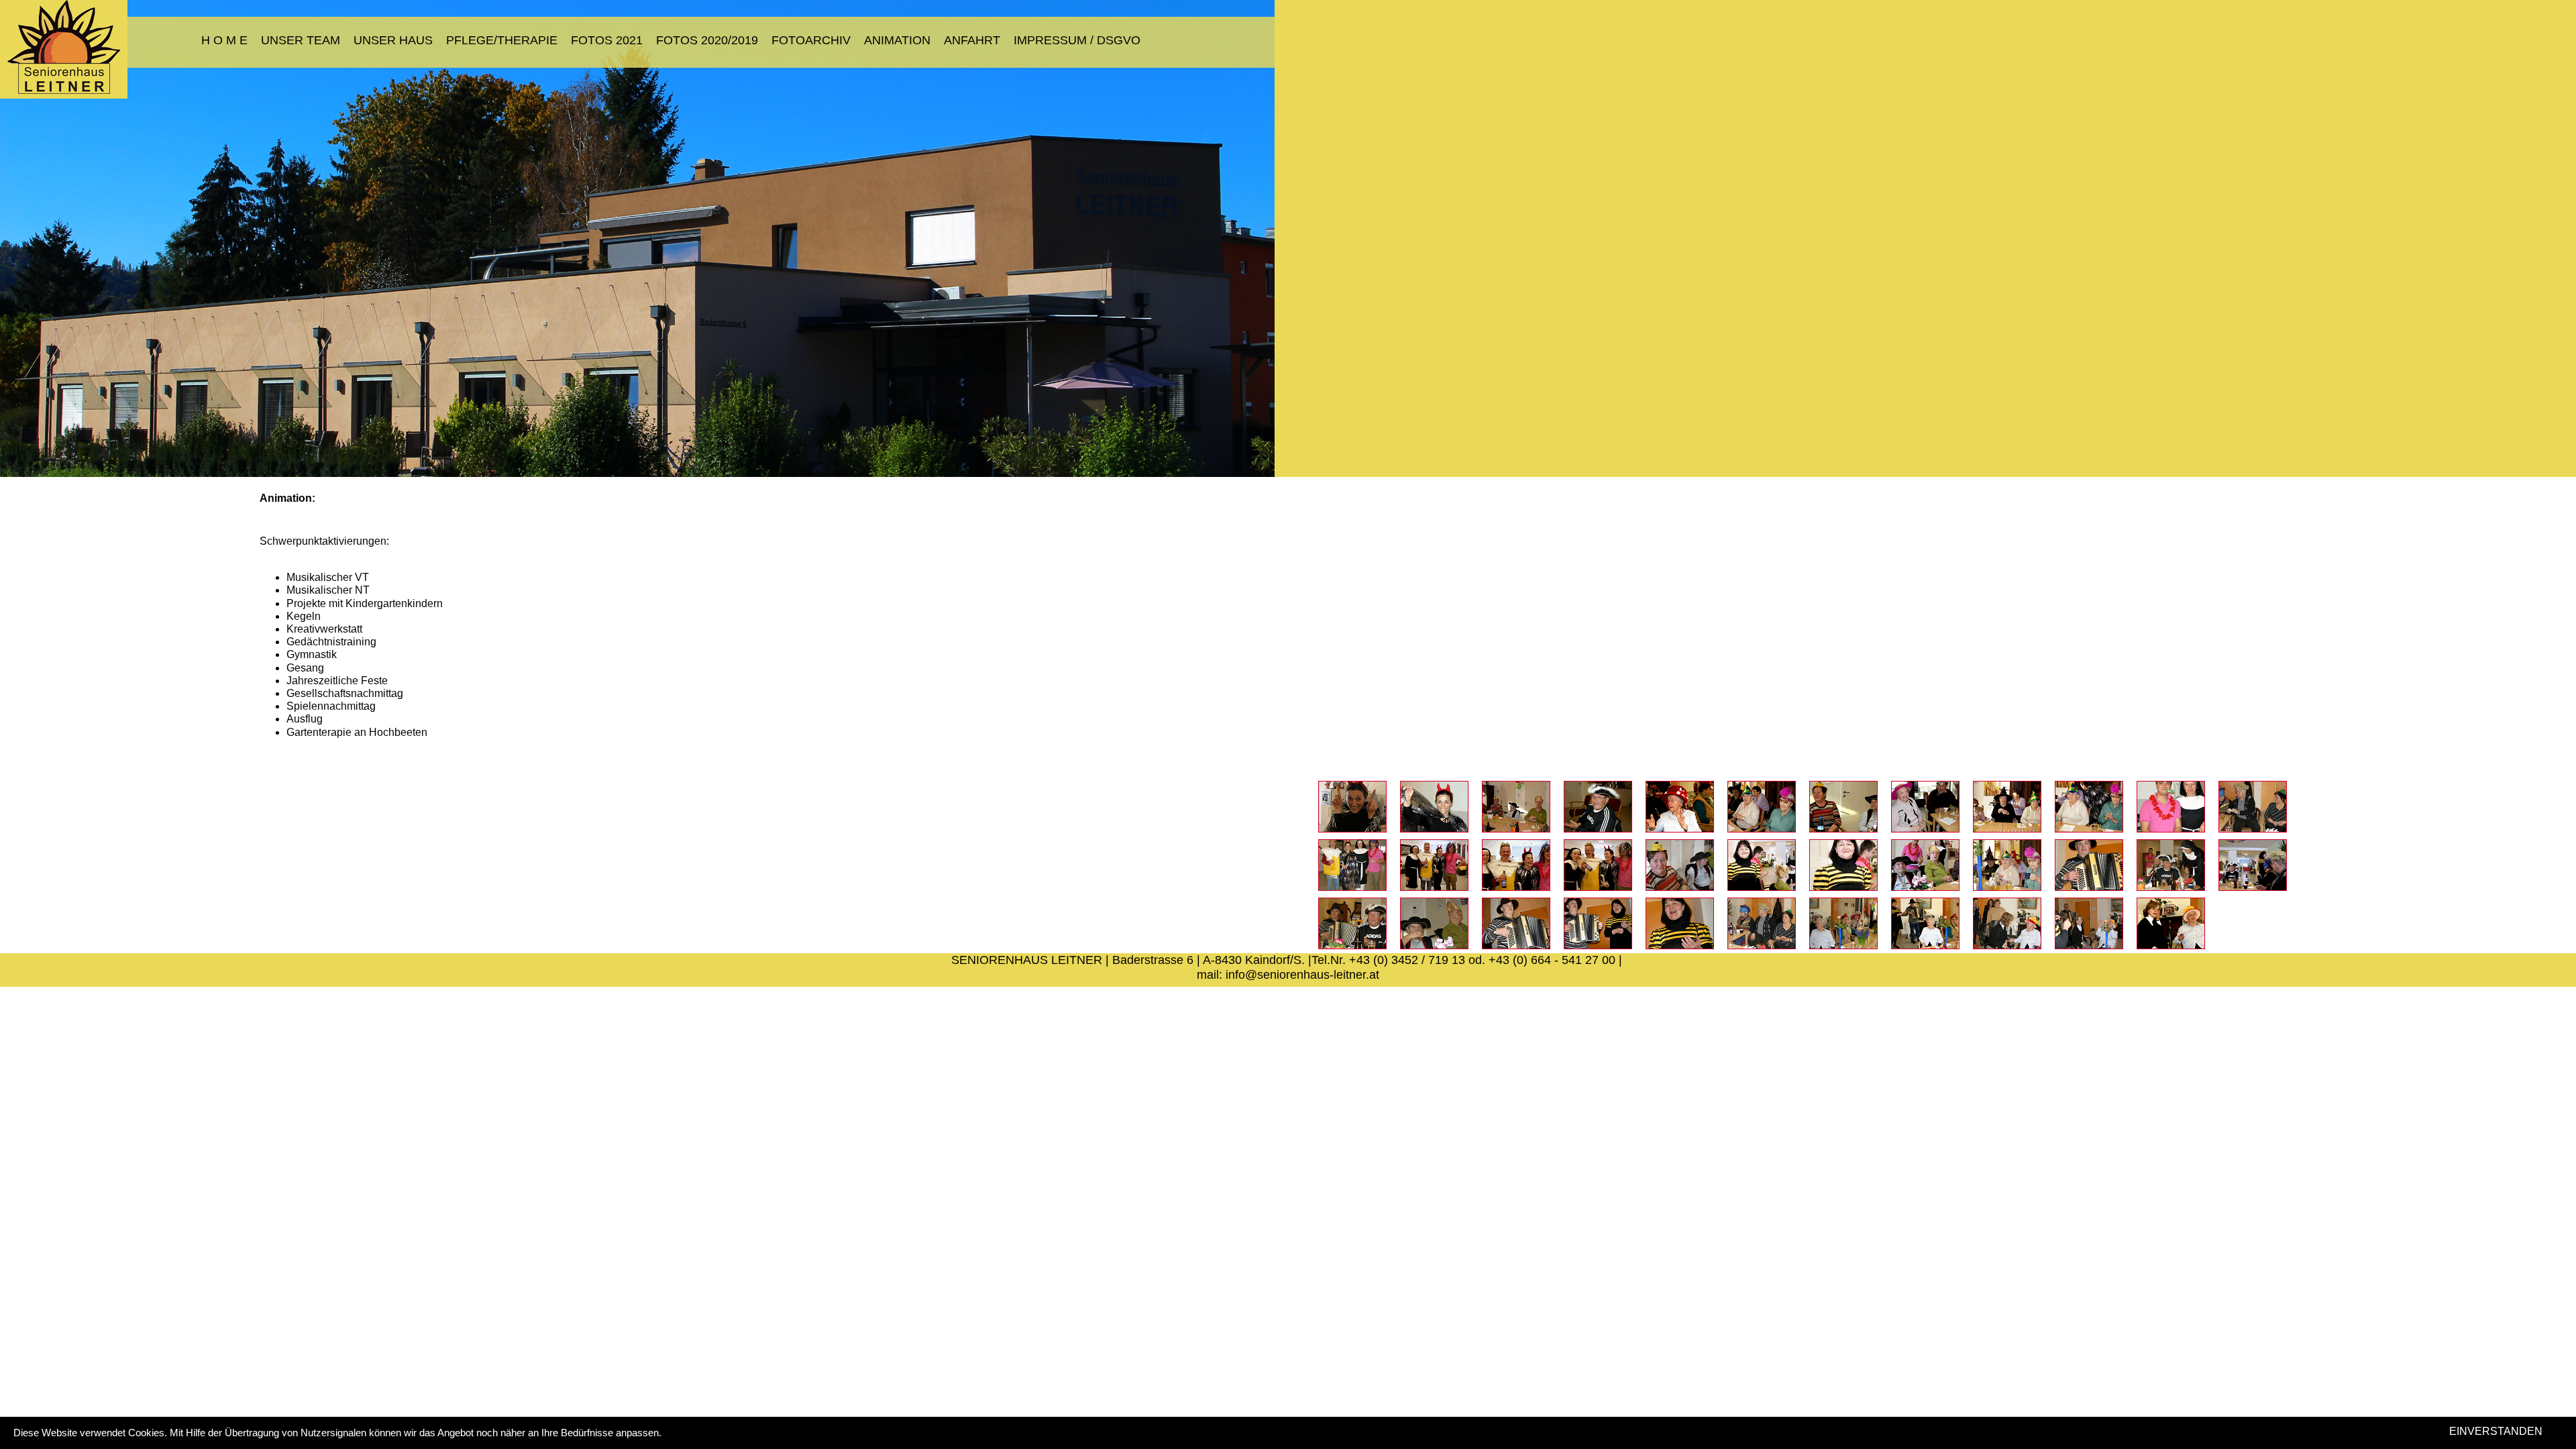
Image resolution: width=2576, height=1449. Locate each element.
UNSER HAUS (393, 40)
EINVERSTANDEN (2496, 1431)
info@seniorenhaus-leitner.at (1302, 975)
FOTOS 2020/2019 (707, 40)
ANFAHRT (972, 40)
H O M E (224, 40)
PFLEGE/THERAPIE (502, 40)
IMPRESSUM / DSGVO (1077, 40)
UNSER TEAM (301, 40)
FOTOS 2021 (607, 40)
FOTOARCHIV (811, 40)
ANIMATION (897, 40)
